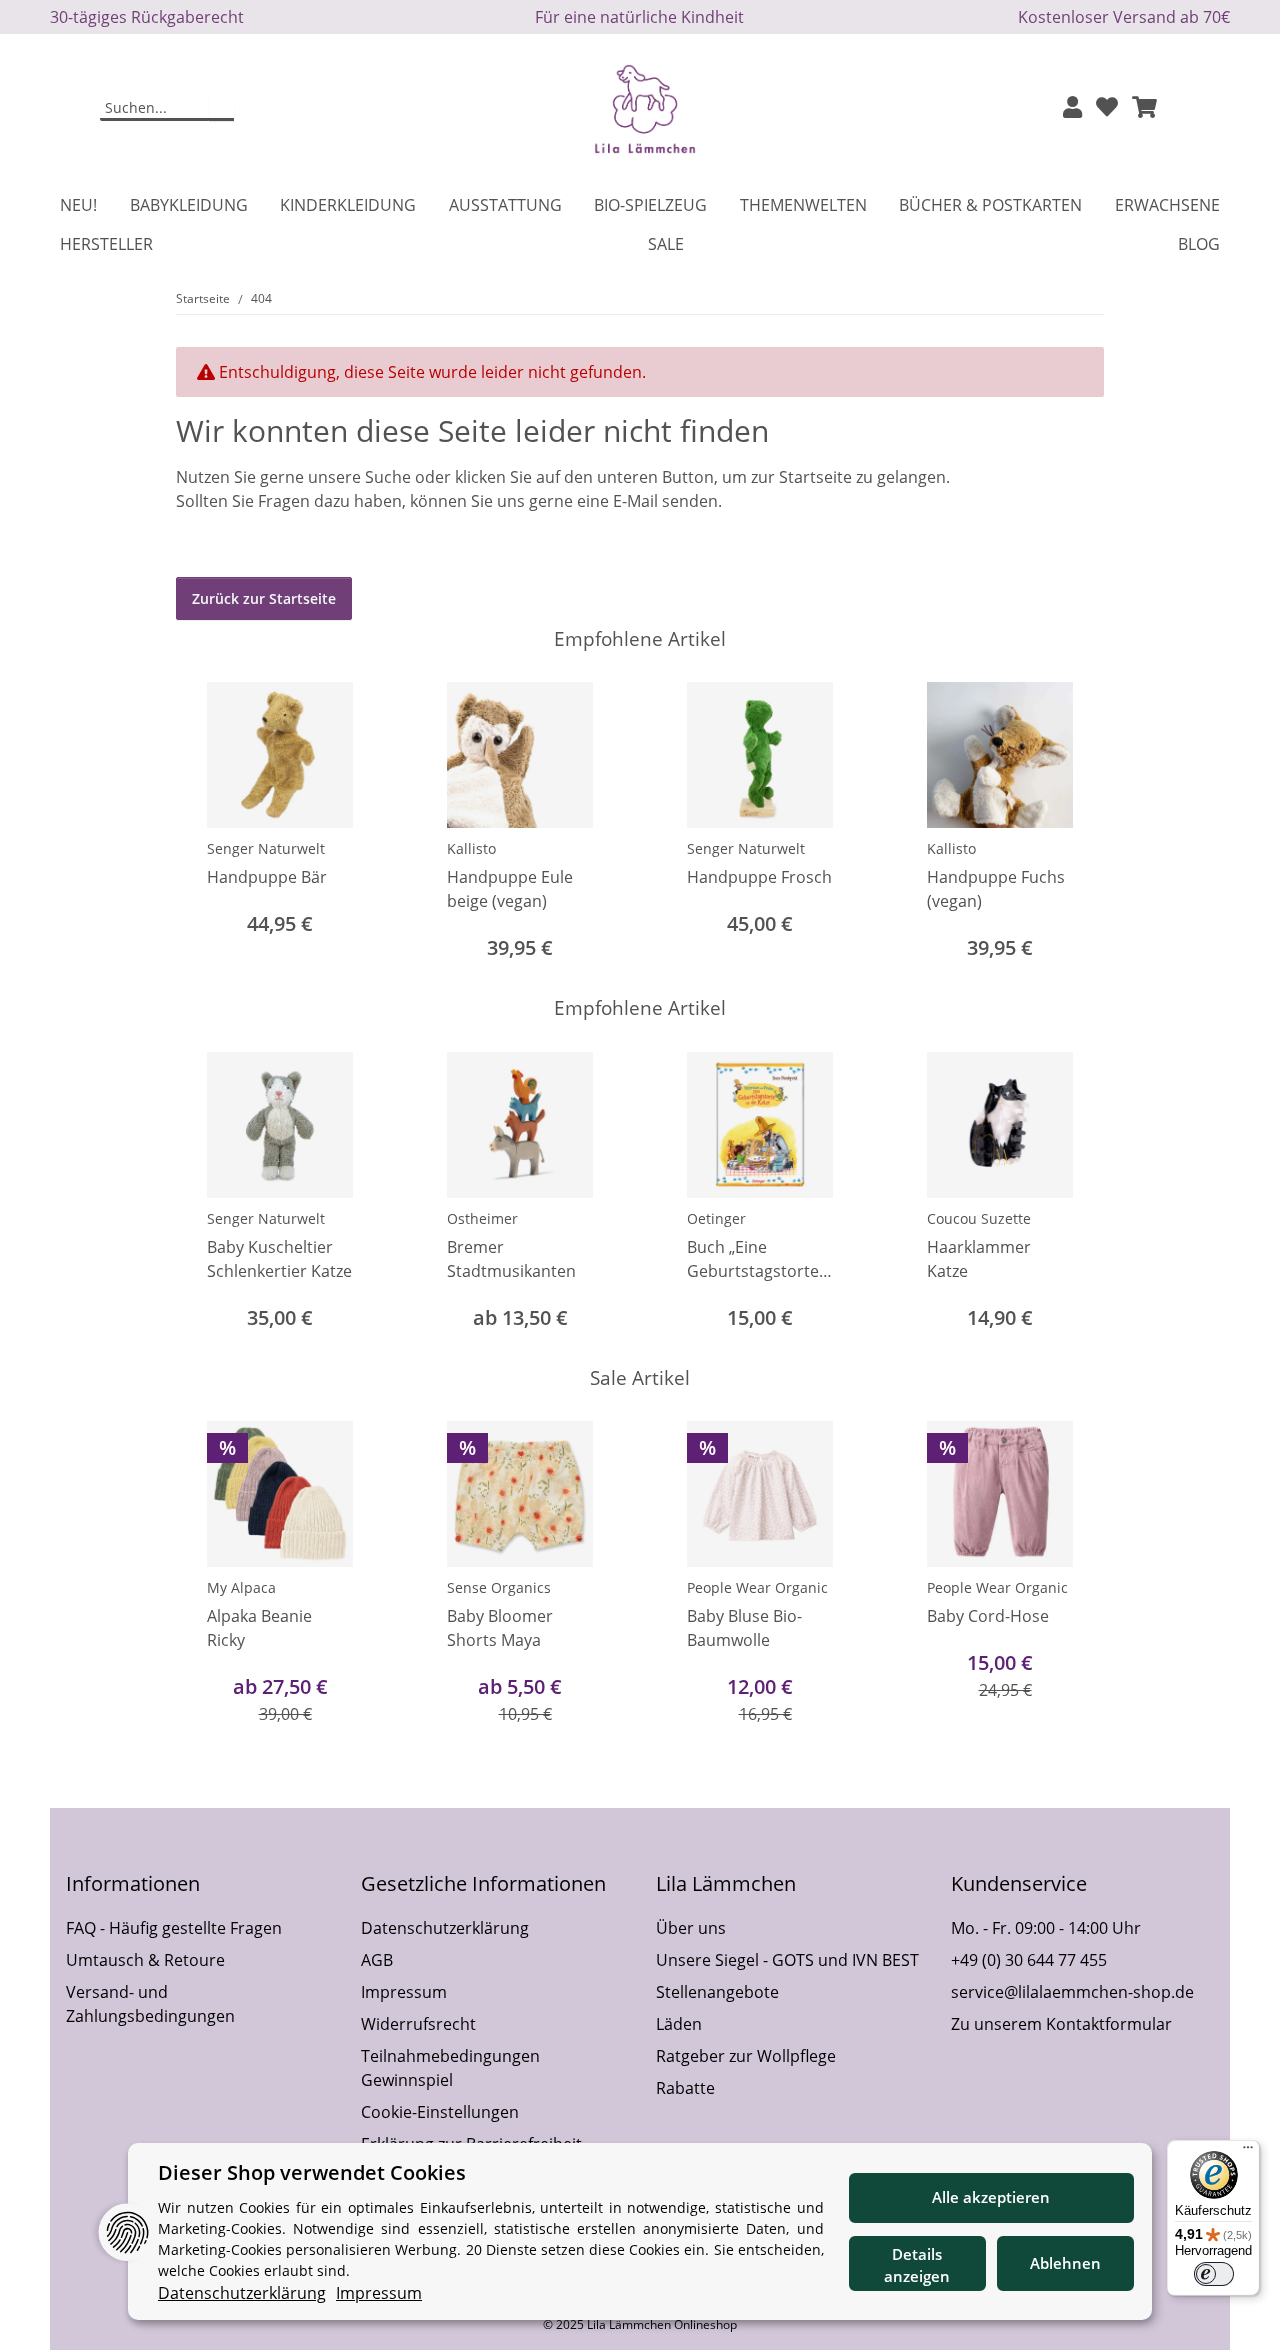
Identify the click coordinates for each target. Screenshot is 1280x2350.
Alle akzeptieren (991, 2197)
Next (1071, 823)
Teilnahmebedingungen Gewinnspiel (450, 2068)
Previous (209, 823)
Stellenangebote (717, 1992)
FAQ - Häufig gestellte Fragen (174, 1928)
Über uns (691, 1928)
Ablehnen (1065, 2263)
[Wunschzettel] (1107, 108)
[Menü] (1248, 2152)
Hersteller (106, 244)
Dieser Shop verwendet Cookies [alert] (312, 2172)
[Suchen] (221, 109)
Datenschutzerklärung (445, 1928)
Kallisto (471, 848)
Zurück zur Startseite (264, 598)
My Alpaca (241, 1587)
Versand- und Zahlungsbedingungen (150, 2004)
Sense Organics (499, 1587)
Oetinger (716, 1218)
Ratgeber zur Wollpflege (746, 2056)
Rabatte (685, 2088)
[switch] (1214, 2274)
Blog (1199, 244)
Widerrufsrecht (418, 2024)
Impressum (404, 1992)
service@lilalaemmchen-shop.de (1072, 1992)
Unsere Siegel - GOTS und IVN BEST (787, 1960)
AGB (377, 1960)
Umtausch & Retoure (145, 1960)
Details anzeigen (917, 2265)
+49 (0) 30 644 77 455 (1029, 1960)
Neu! (78, 205)
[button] (1072, 108)
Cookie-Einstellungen (440, 2112)
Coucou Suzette (979, 1218)
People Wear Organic (757, 1587)
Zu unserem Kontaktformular (1061, 2024)
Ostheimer (482, 1218)
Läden (679, 2024)
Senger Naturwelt (266, 848)
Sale (666, 244)
